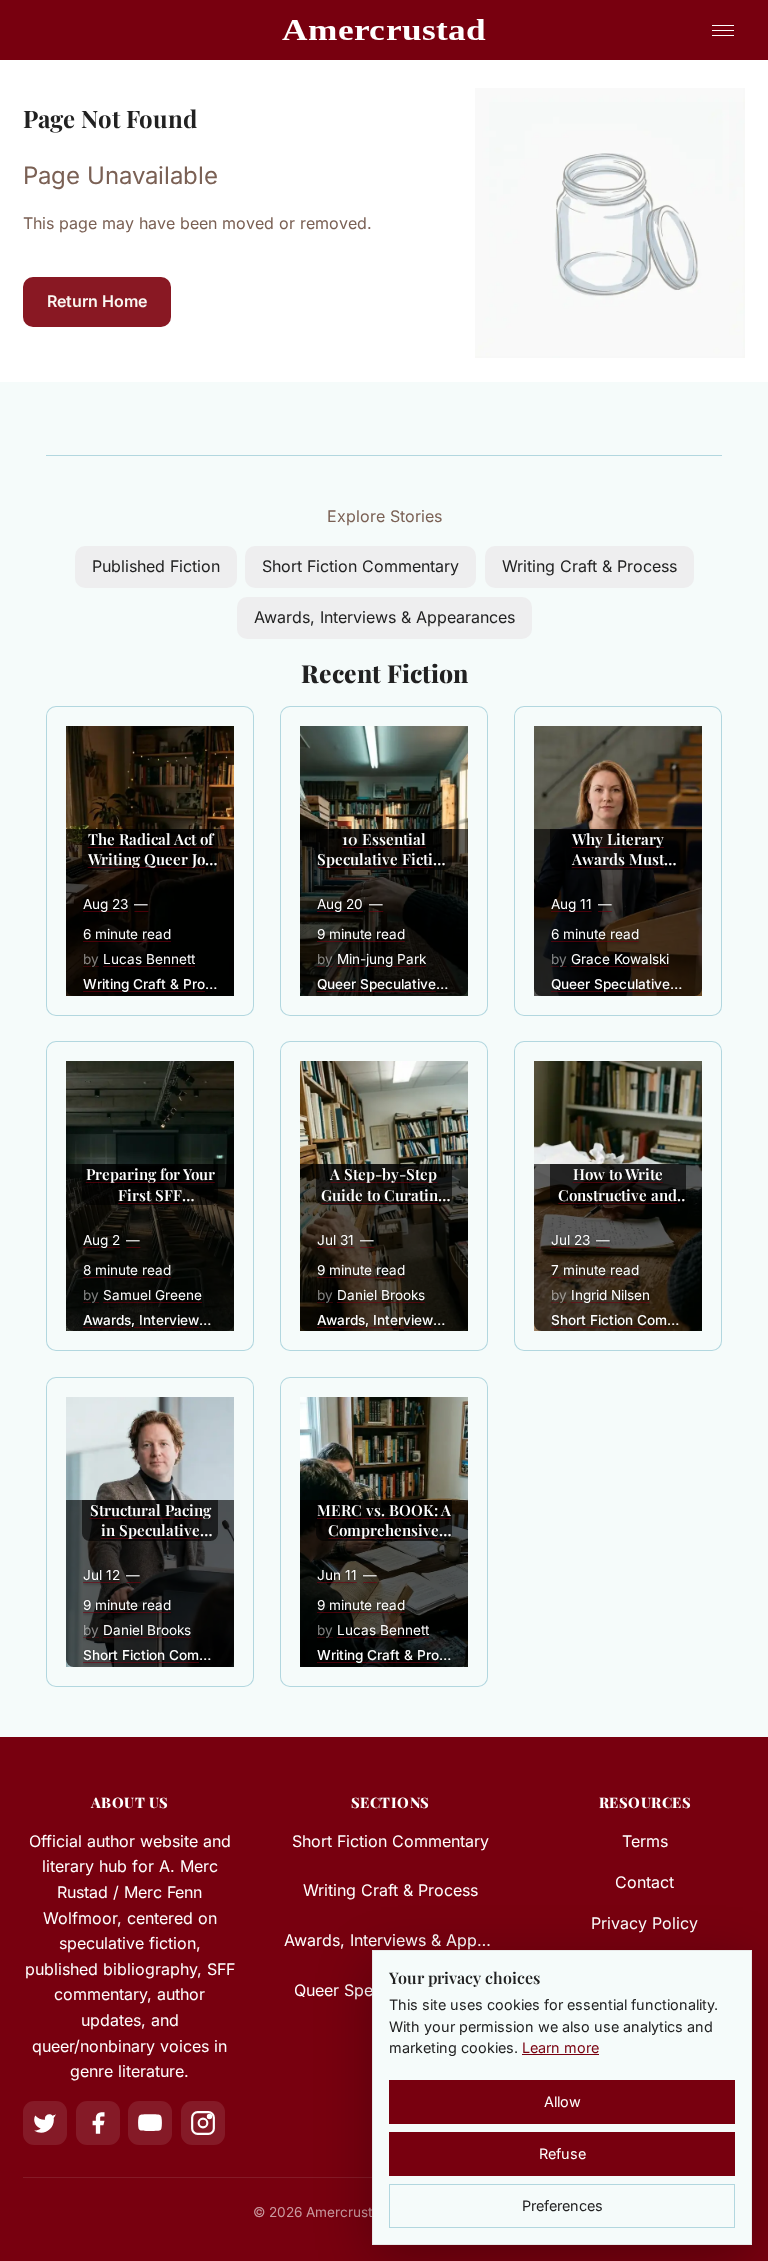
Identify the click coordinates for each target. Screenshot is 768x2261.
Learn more (560, 2047)
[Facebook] (98, 2123)
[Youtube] (150, 2123)
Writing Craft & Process (589, 566)
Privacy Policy (644, 1923)
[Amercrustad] (384, 30)
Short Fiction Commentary (360, 566)
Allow (562, 2101)
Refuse (562, 2153)
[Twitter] (45, 2123)
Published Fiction (156, 566)
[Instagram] (203, 2123)
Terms (645, 1841)
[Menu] (723, 30)
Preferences (562, 2205)
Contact (644, 1882)
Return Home (97, 301)
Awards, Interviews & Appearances (384, 617)
